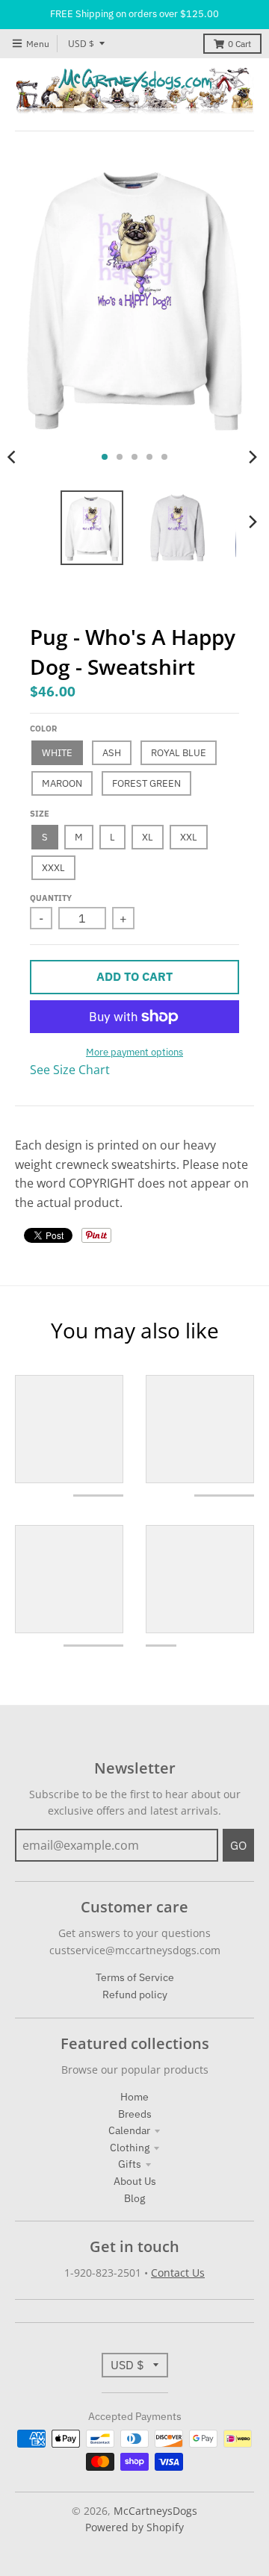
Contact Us (178, 2273)
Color (43, 729)
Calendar (129, 2130)
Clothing (130, 2148)
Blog (134, 2198)
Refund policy (135, 1995)
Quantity (51, 898)
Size (40, 814)
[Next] (253, 457)
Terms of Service (135, 1977)
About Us (135, 2181)
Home (134, 2097)
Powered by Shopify (134, 2527)
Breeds (135, 2114)
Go (238, 1845)
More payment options (134, 1052)
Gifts (130, 2164)
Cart (239, 44)
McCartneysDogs (155, 2511)
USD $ (81, 44)
